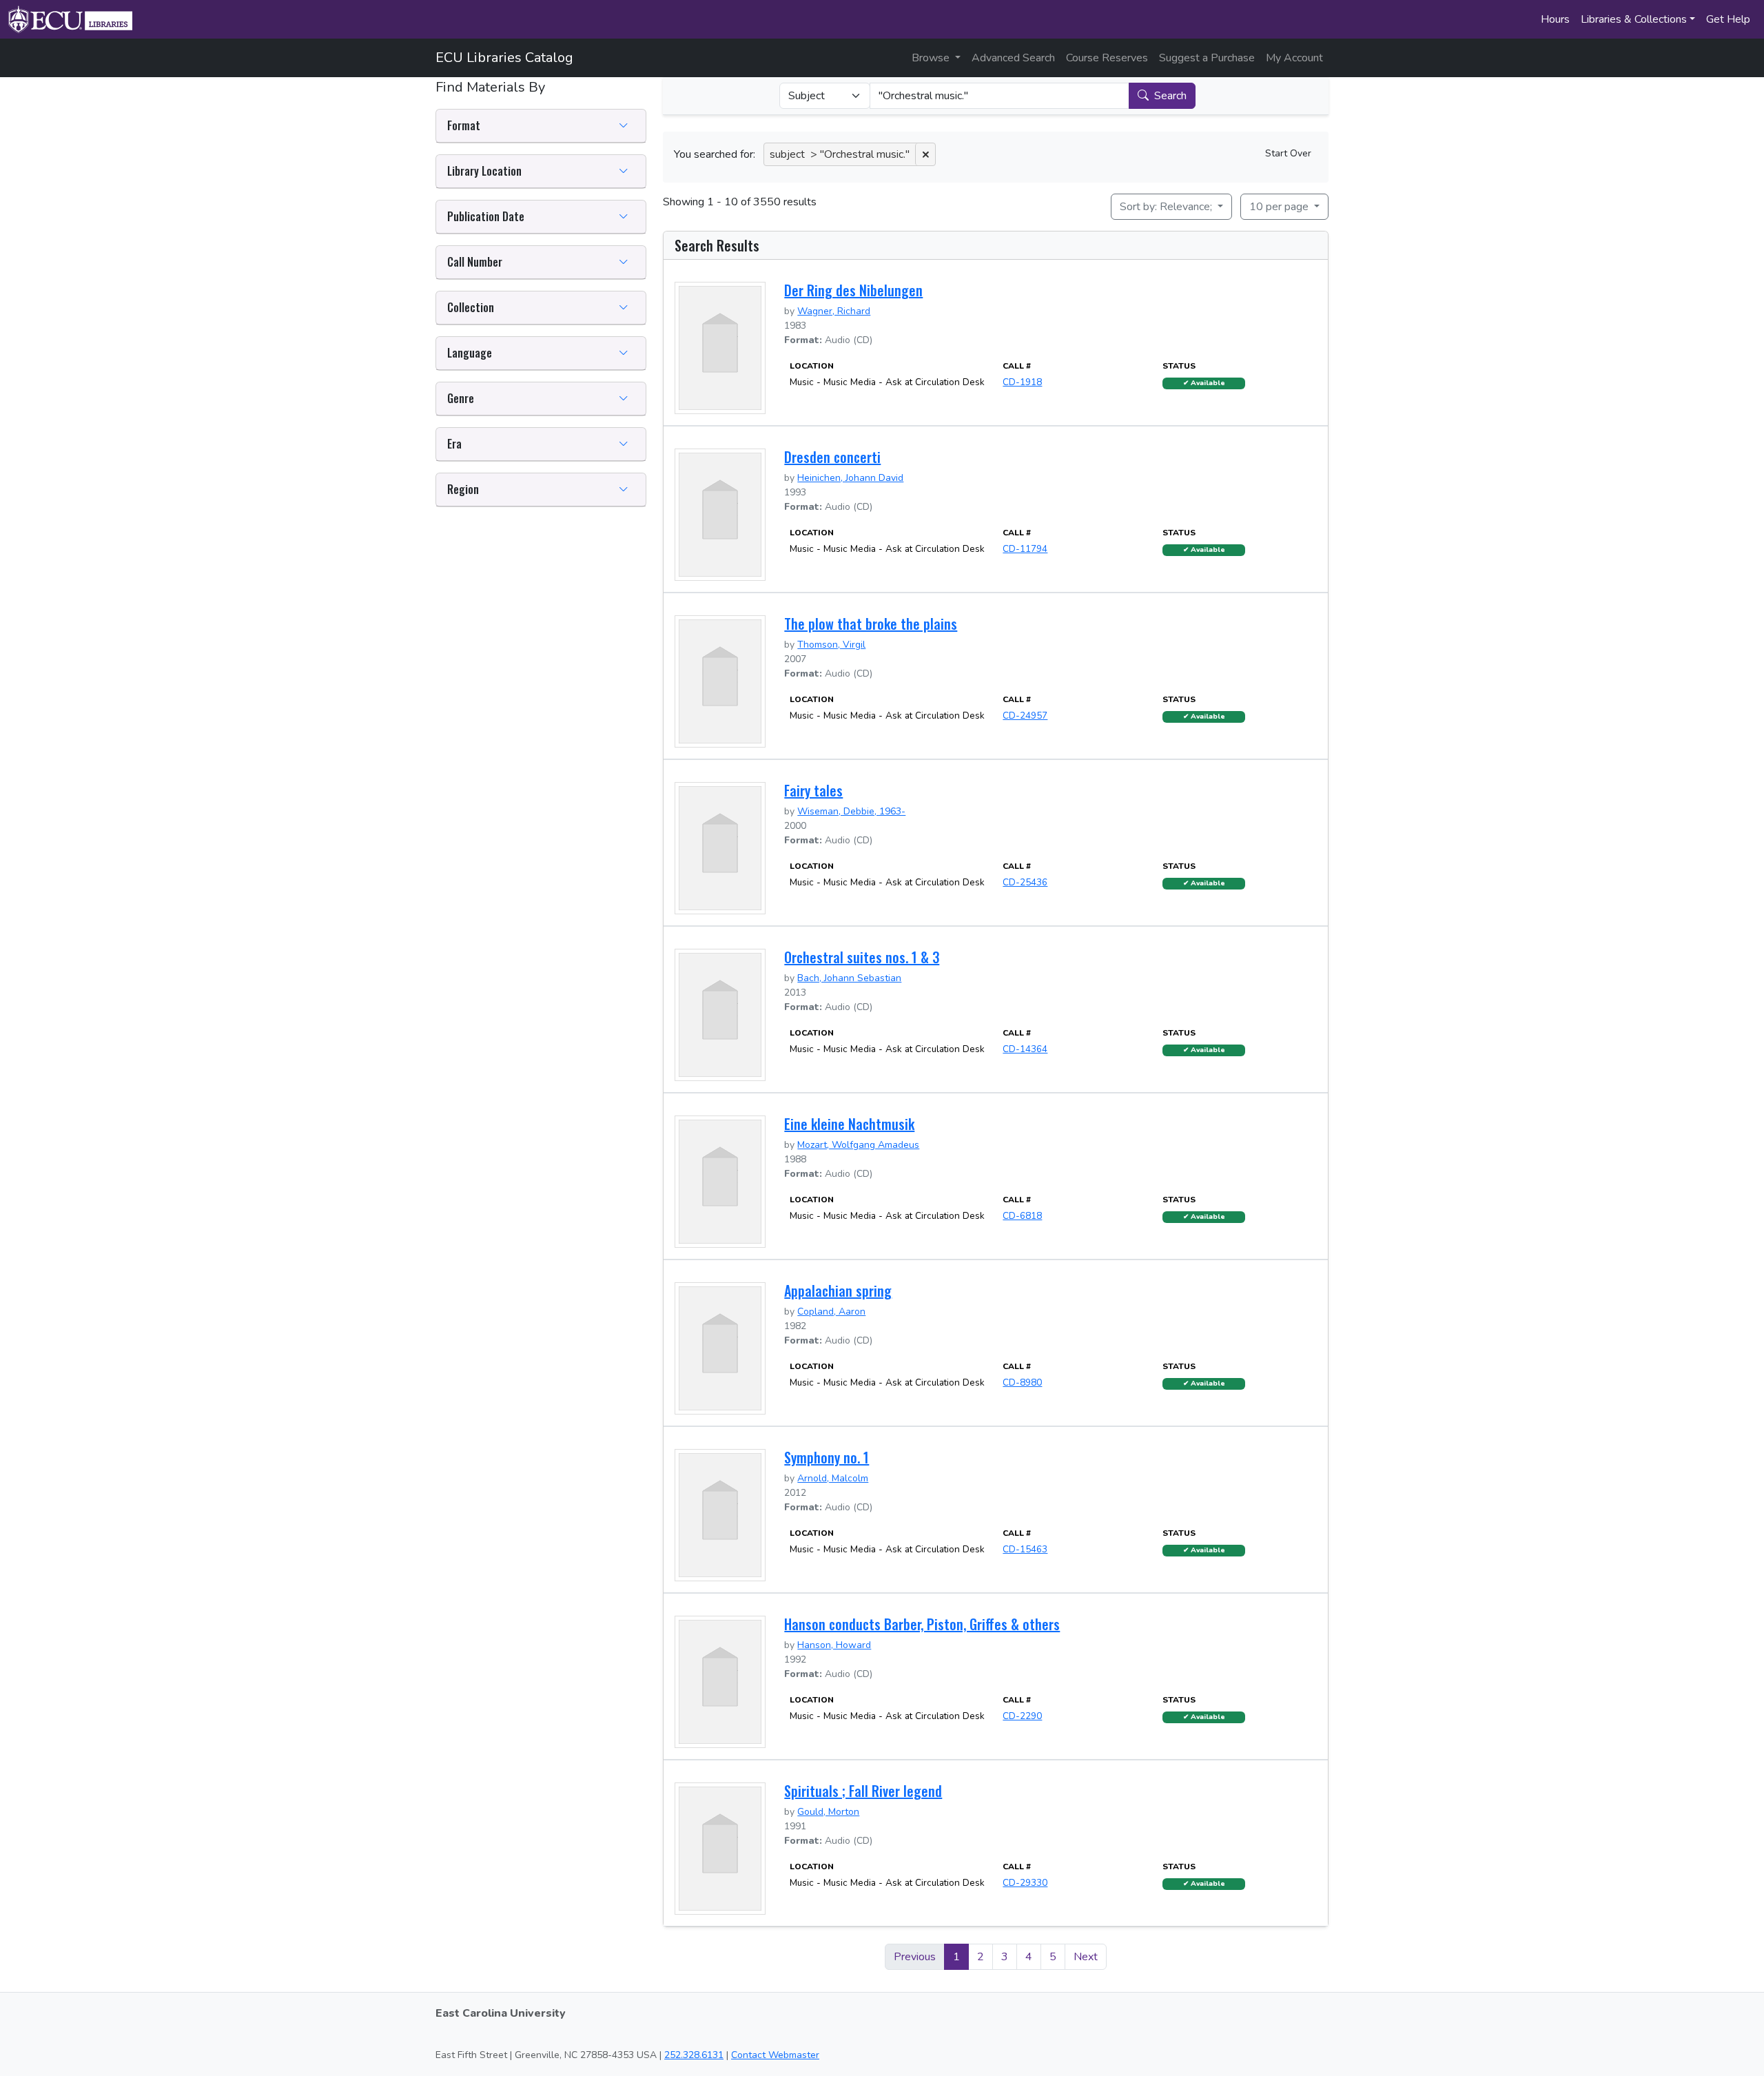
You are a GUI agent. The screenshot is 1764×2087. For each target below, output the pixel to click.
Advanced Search (1013, 58)
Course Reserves (1107, 58)
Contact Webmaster (775, 2055)
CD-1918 (1022, 382)
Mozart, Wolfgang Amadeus (858, 1145)
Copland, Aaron (831, 1312)
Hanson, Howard (834, 1645)
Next (1086, 1957)
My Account (1294, 58)
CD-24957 (1025, 716)
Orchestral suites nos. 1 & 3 (862, 957)
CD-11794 (1025, 549)
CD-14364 (1025, 1049)
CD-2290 (1022, 1716)
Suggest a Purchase (1207, 58)
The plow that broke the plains (871, 624)
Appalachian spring (838, 1291)
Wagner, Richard (834, 311)
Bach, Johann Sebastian (849, 978)
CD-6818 (1022, 1216)
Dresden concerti (832, 457)
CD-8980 (1022, 1382)
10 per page (1280, 207)
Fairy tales (813, 790)
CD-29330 (1025, 1883)
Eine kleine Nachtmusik (849, 1124)
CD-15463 (1025, 1549)
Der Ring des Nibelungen (853, 290)
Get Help (1728, 19)
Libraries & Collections (1634, 19)
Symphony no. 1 (827, 1457)
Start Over (1288, 153)
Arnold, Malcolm (833, 1478)
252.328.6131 (694, 2055)
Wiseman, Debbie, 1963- (851, 811)
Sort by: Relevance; (1167, 207)
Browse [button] (932, 58)
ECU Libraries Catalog (504, 58)
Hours (1555, 19)
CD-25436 (1025, 882)
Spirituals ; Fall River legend (863, 1791)
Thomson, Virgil (831, 645)
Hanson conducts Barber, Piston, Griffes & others (922, 1624)
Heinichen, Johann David (850, 478)
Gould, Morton (828, 1812)
